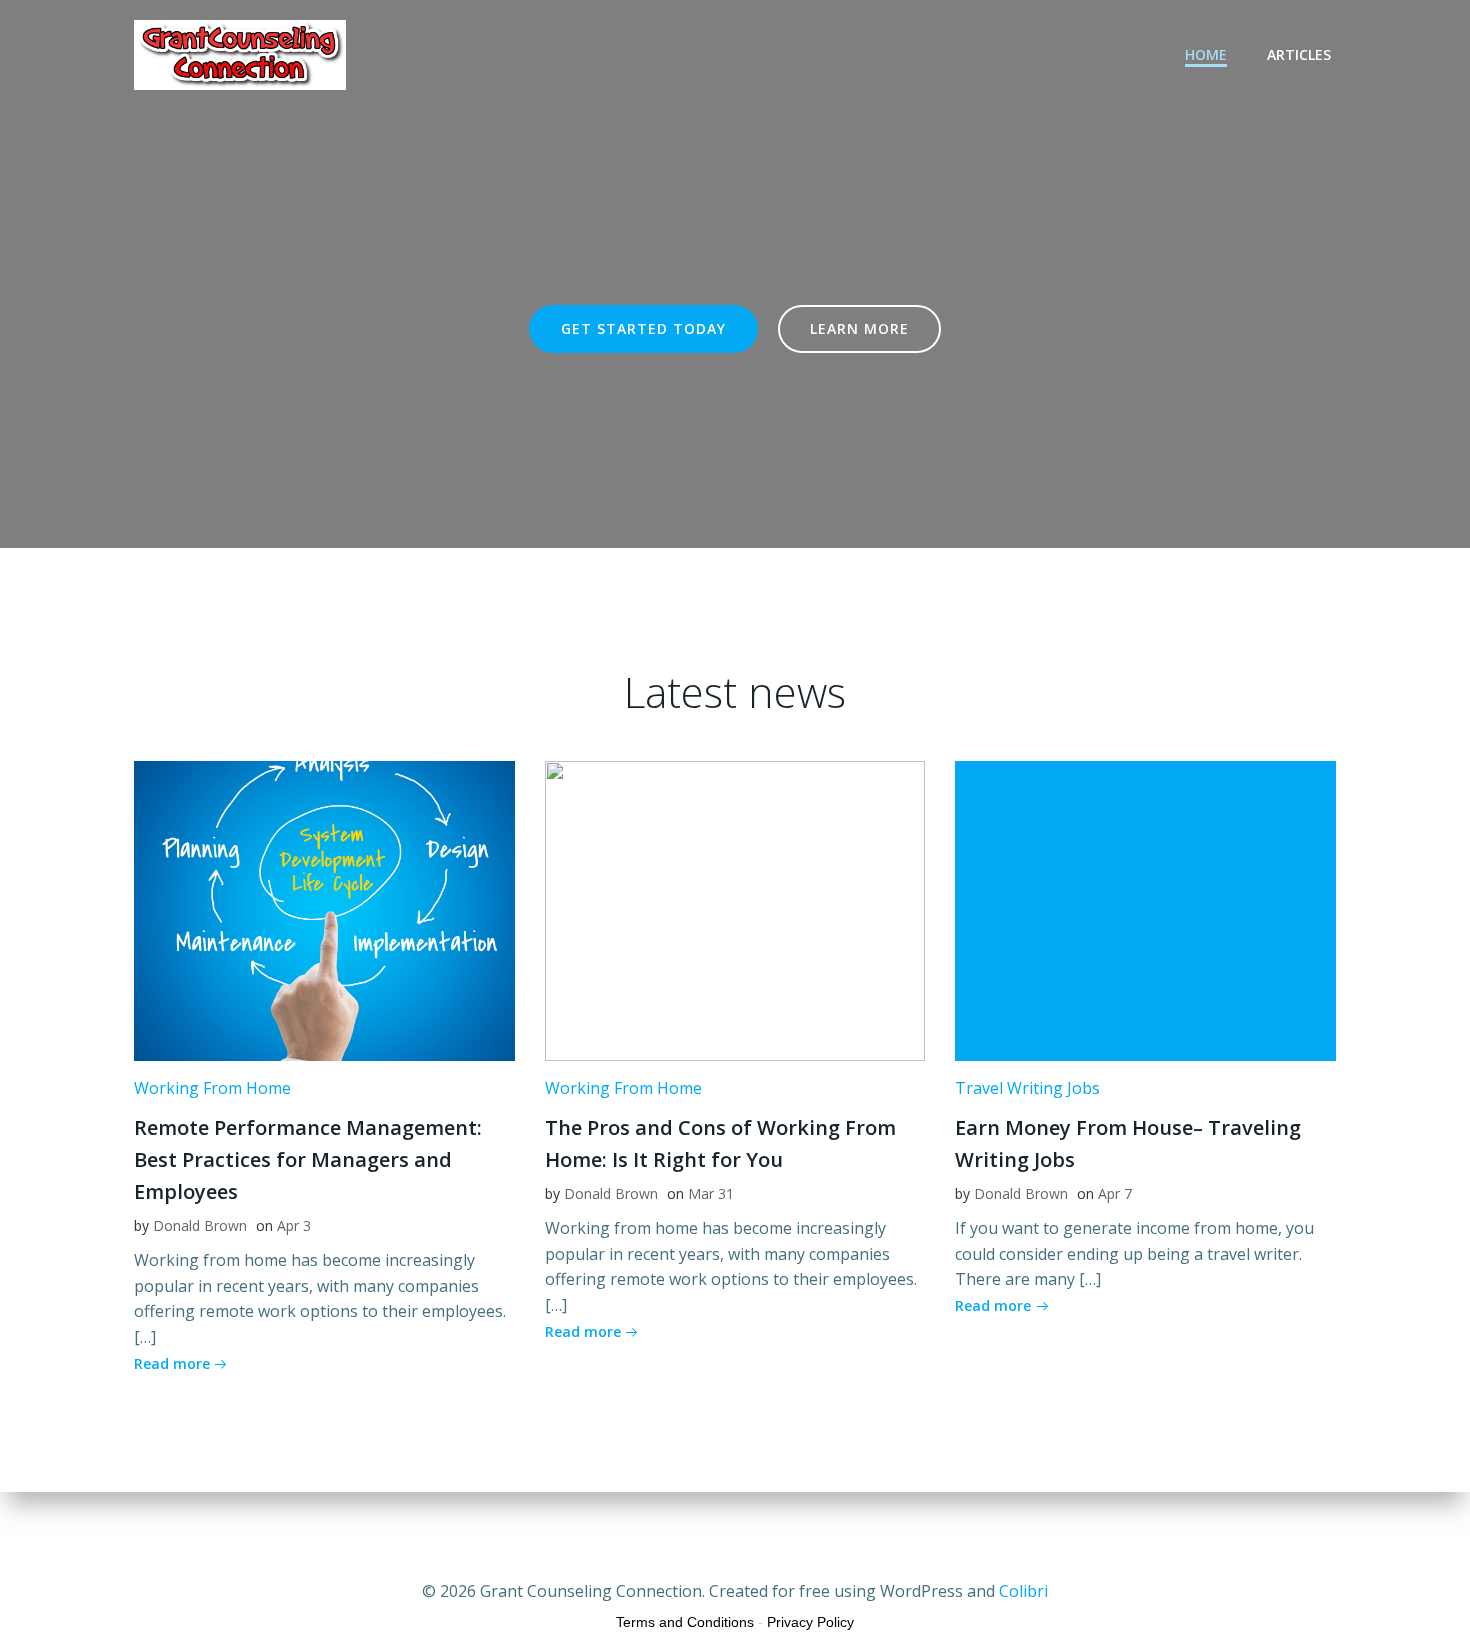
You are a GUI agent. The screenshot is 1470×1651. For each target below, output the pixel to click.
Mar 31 (711, 1193)
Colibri (1023, 1591)
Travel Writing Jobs (1027, 1088)
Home (1206, 54)
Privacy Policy (810, 1622)
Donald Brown (200, 1225)
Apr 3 (294, 1225)
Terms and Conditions (685, 1622)
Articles (1299, 54)
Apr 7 (1115, 1193)
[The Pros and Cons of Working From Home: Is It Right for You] (735, 909)
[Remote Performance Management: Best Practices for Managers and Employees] (324, 909)
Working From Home (212, 1088)
